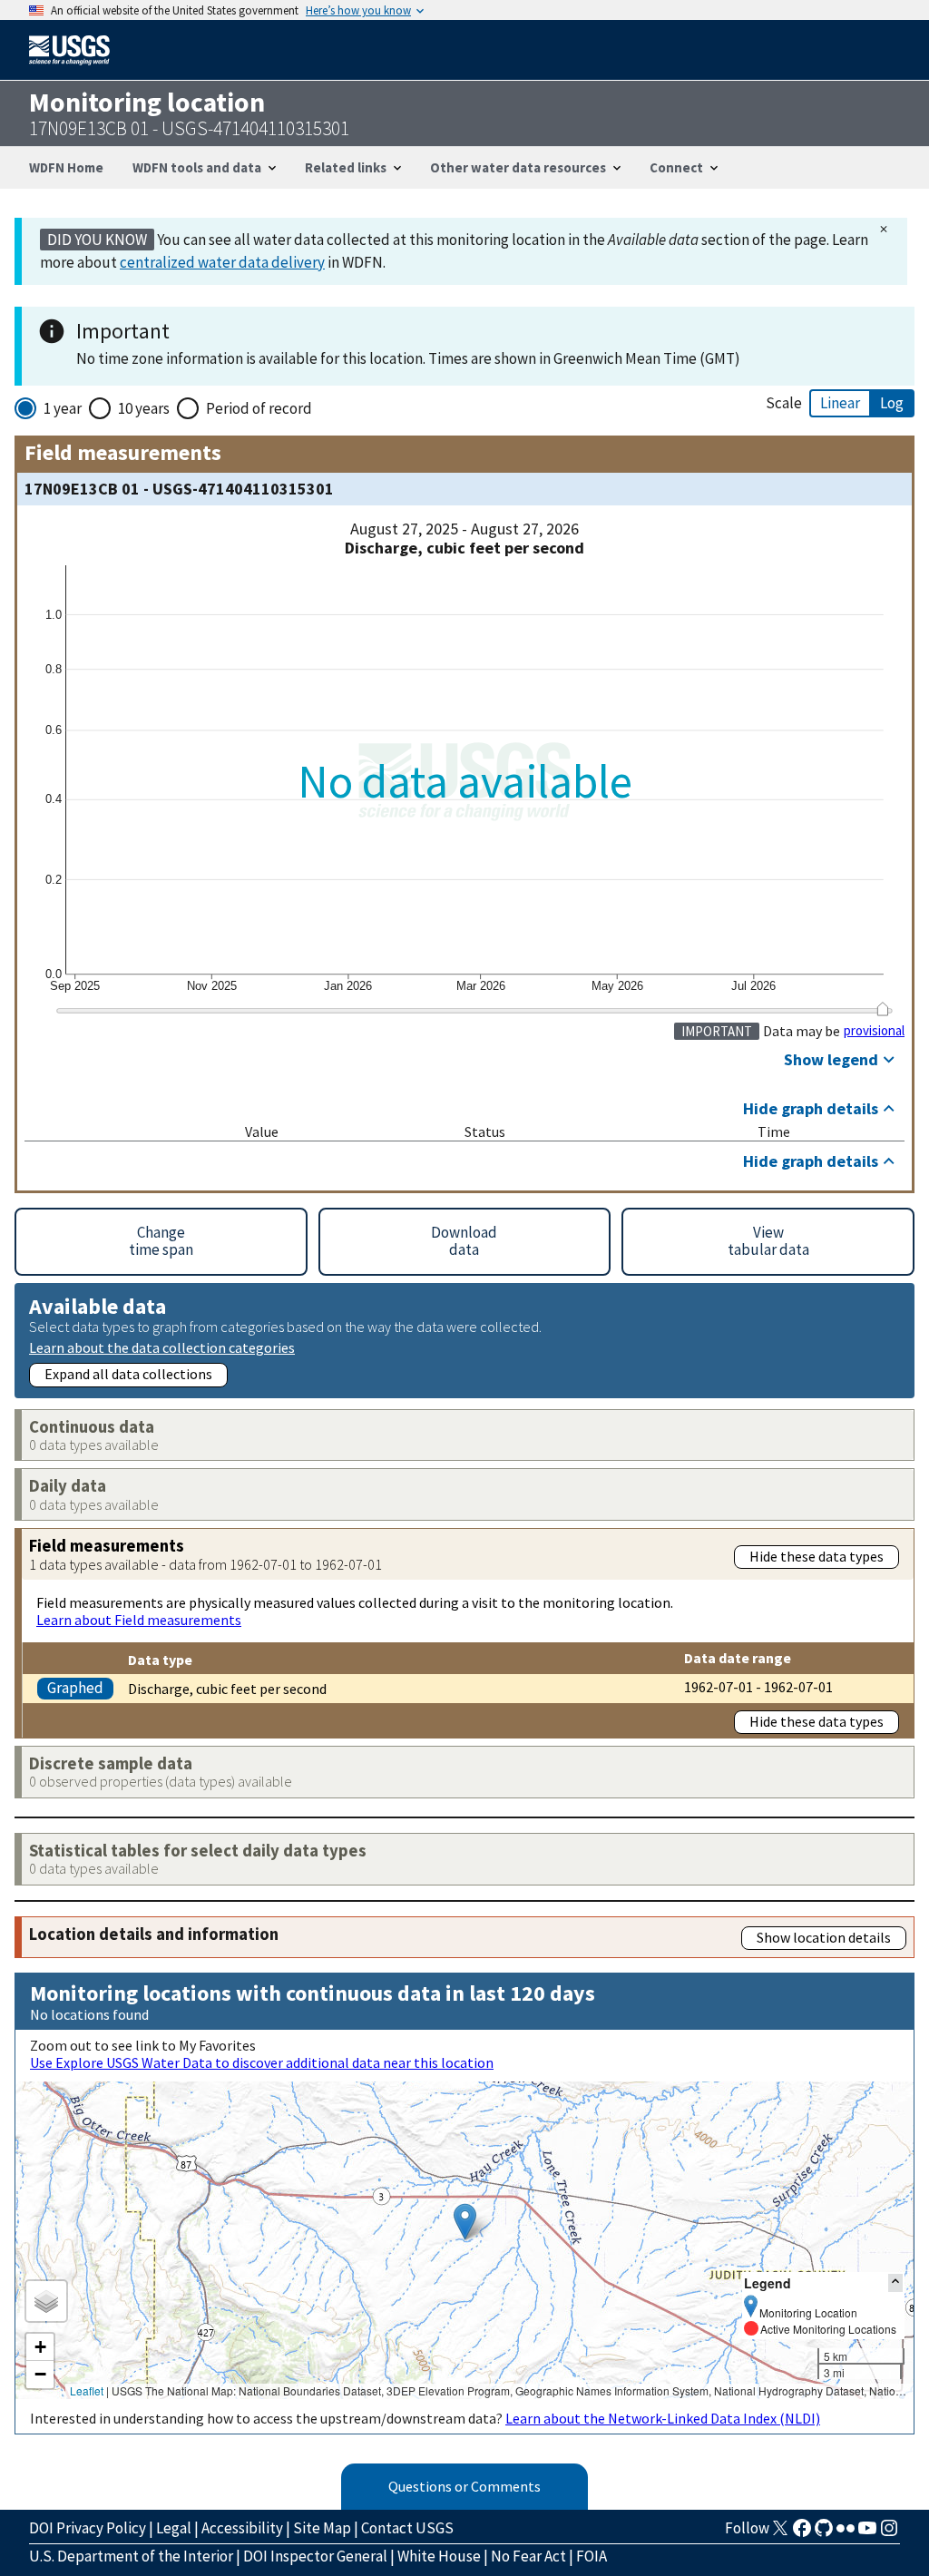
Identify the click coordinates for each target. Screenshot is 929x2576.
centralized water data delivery (222, 262)
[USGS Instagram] (889, 2533)
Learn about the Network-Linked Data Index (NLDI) (663, 2418)
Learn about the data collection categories (162, 1347)
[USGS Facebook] (802, 2533)
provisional (874, 1031)
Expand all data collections (128, 1374)
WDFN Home (66, 167)
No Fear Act (528, 2556)
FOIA (592, 2556)
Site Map (322, 2528)
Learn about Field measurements (139, 1620)
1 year (63, 408)
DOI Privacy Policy (88, 2528)
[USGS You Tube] (867, 2533)
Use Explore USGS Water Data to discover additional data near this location (262, 2062)
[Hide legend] (895, 2282)
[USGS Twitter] (780, 2533)
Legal (174, 2528)
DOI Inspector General (315, 2556)
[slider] (882, 1009)
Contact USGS (407, 2528)
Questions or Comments (464, 2486)
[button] (465, 2222)
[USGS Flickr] (846, 2533)
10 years (144, 408)
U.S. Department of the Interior (131, 2556)
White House (439, 2556)
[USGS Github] (824, 2533)
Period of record (259, 408)
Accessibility (242, 2528)
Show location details (824, 1937)
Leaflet (87, 2390)
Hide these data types (817, 1556)
